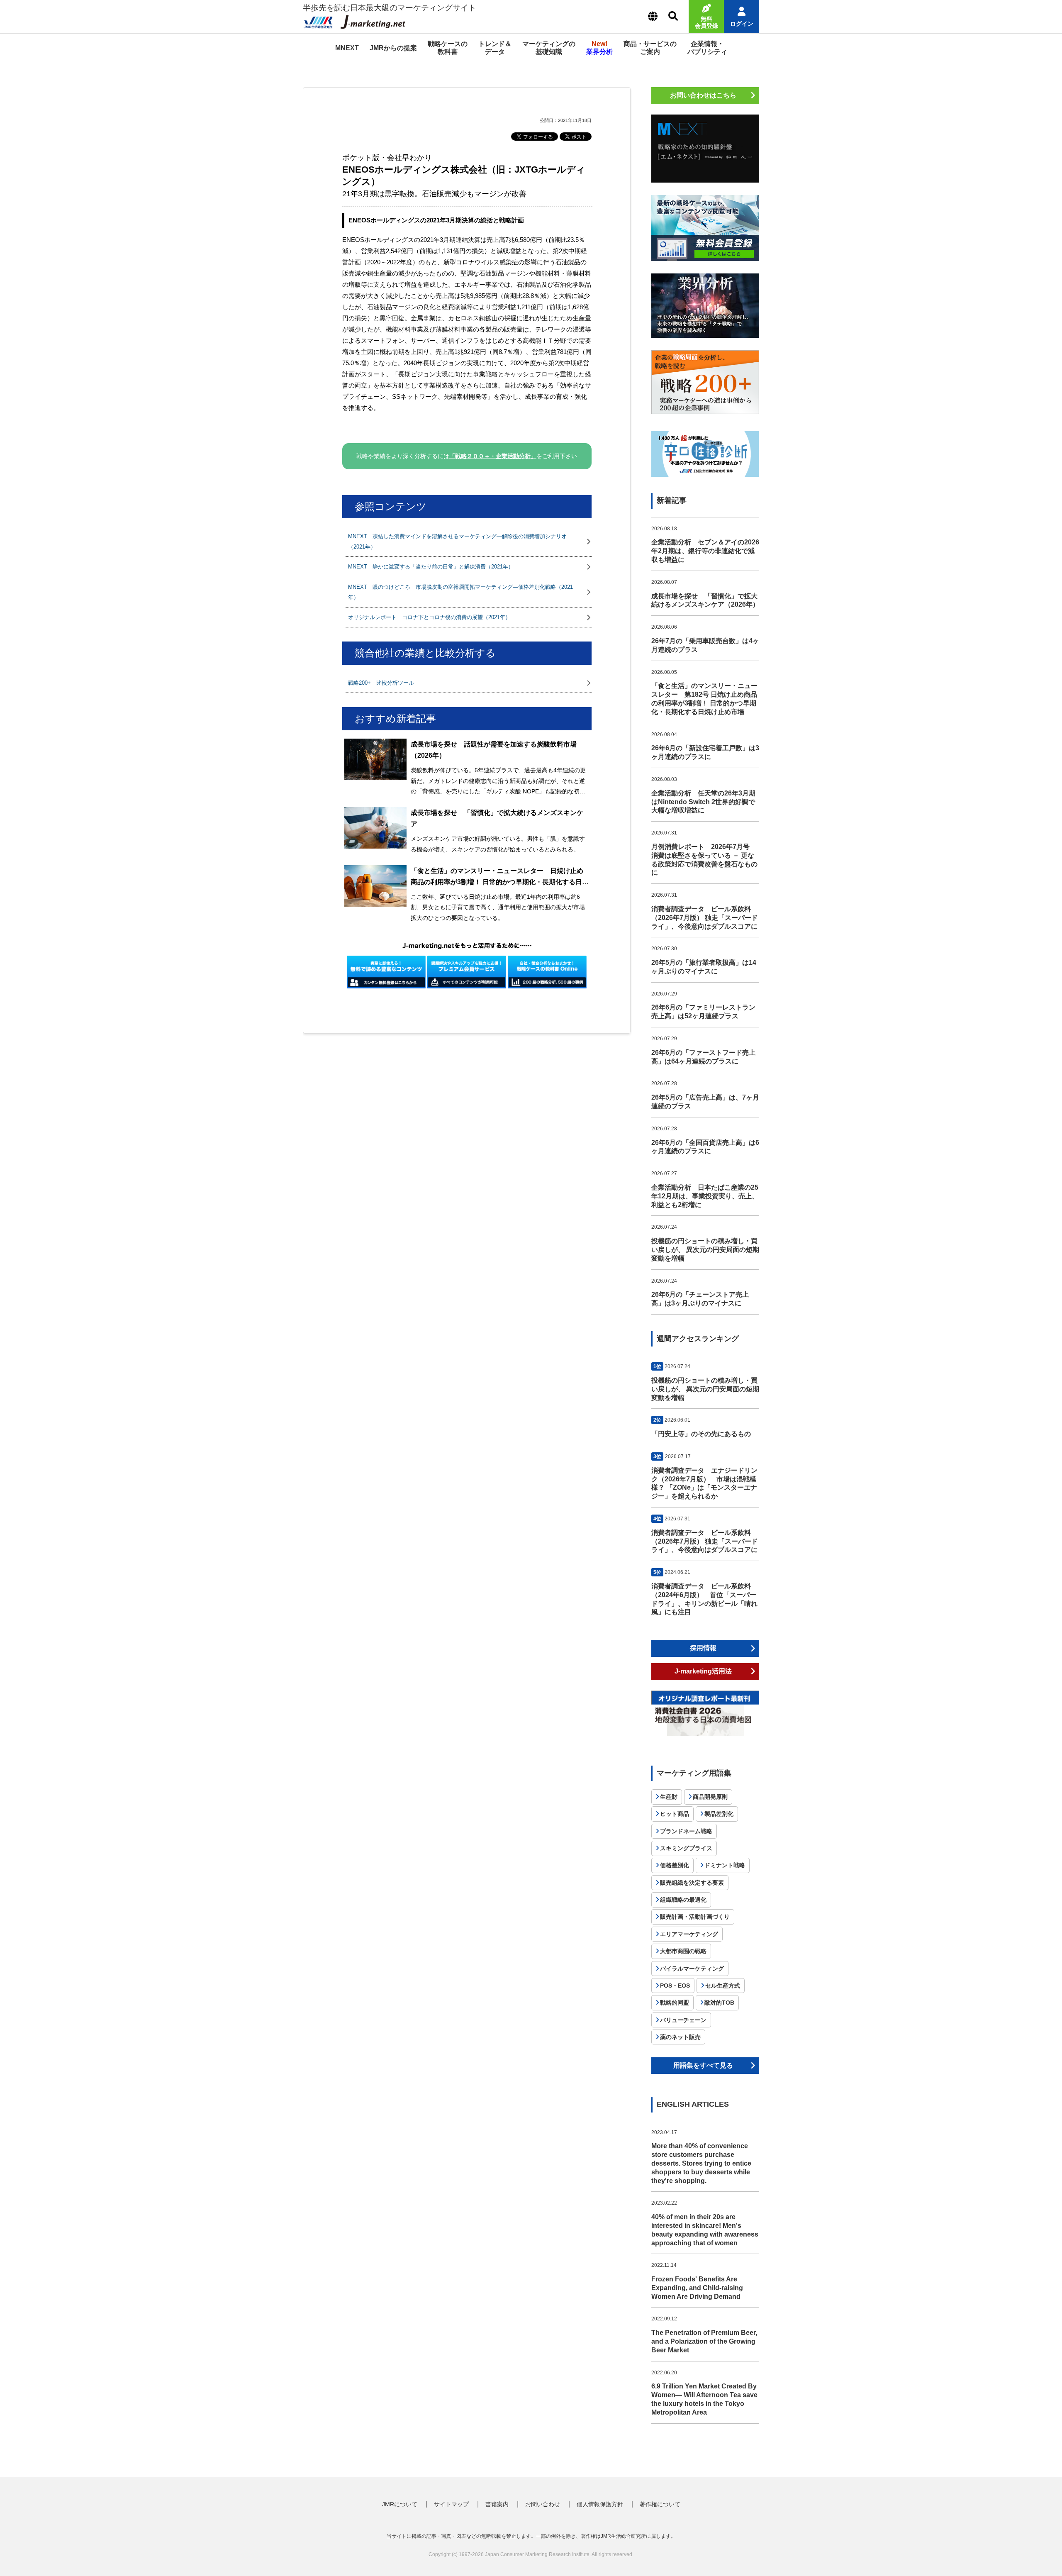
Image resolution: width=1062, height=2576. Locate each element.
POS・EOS (675, 1986)
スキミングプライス (686, 1848)
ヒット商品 (675, 1814)
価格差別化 (675, 1865)
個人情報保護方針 (600, 2504)
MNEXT (347, 48)
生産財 (669, 1797)
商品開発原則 (710, 1797)
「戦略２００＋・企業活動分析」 (493, 456)
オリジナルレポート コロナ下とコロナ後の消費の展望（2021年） (429, 617)
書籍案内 (497, 2504)
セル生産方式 (723, 1986)
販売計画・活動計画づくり (695, 1917)
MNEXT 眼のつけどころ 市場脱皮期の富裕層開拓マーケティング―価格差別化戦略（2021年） (460, 592)
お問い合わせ (543, 2504)
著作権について (660, 2504)
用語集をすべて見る (703, 2065)
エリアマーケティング (689, 1934)
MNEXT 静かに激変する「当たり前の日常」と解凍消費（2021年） (431, 567)
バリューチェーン (683, 2020)
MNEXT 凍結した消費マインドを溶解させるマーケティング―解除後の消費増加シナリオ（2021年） (457, 542)
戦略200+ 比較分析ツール (381, 683)
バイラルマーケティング (692, 1969)
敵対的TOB (719, 2003)
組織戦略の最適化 (683, 1900)
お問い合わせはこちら (703, 95)
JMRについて (400, 2504)
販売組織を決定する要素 (692, 1883)
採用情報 (703, 1648)
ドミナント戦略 (725, 1865)
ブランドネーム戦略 (686, 1831)
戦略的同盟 (675, 2003)
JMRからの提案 (393, 48)
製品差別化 (719, 1814)
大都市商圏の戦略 (683, 1951)
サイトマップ (451, 2504)
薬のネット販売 (680, 2037)
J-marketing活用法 (703, 1671)
